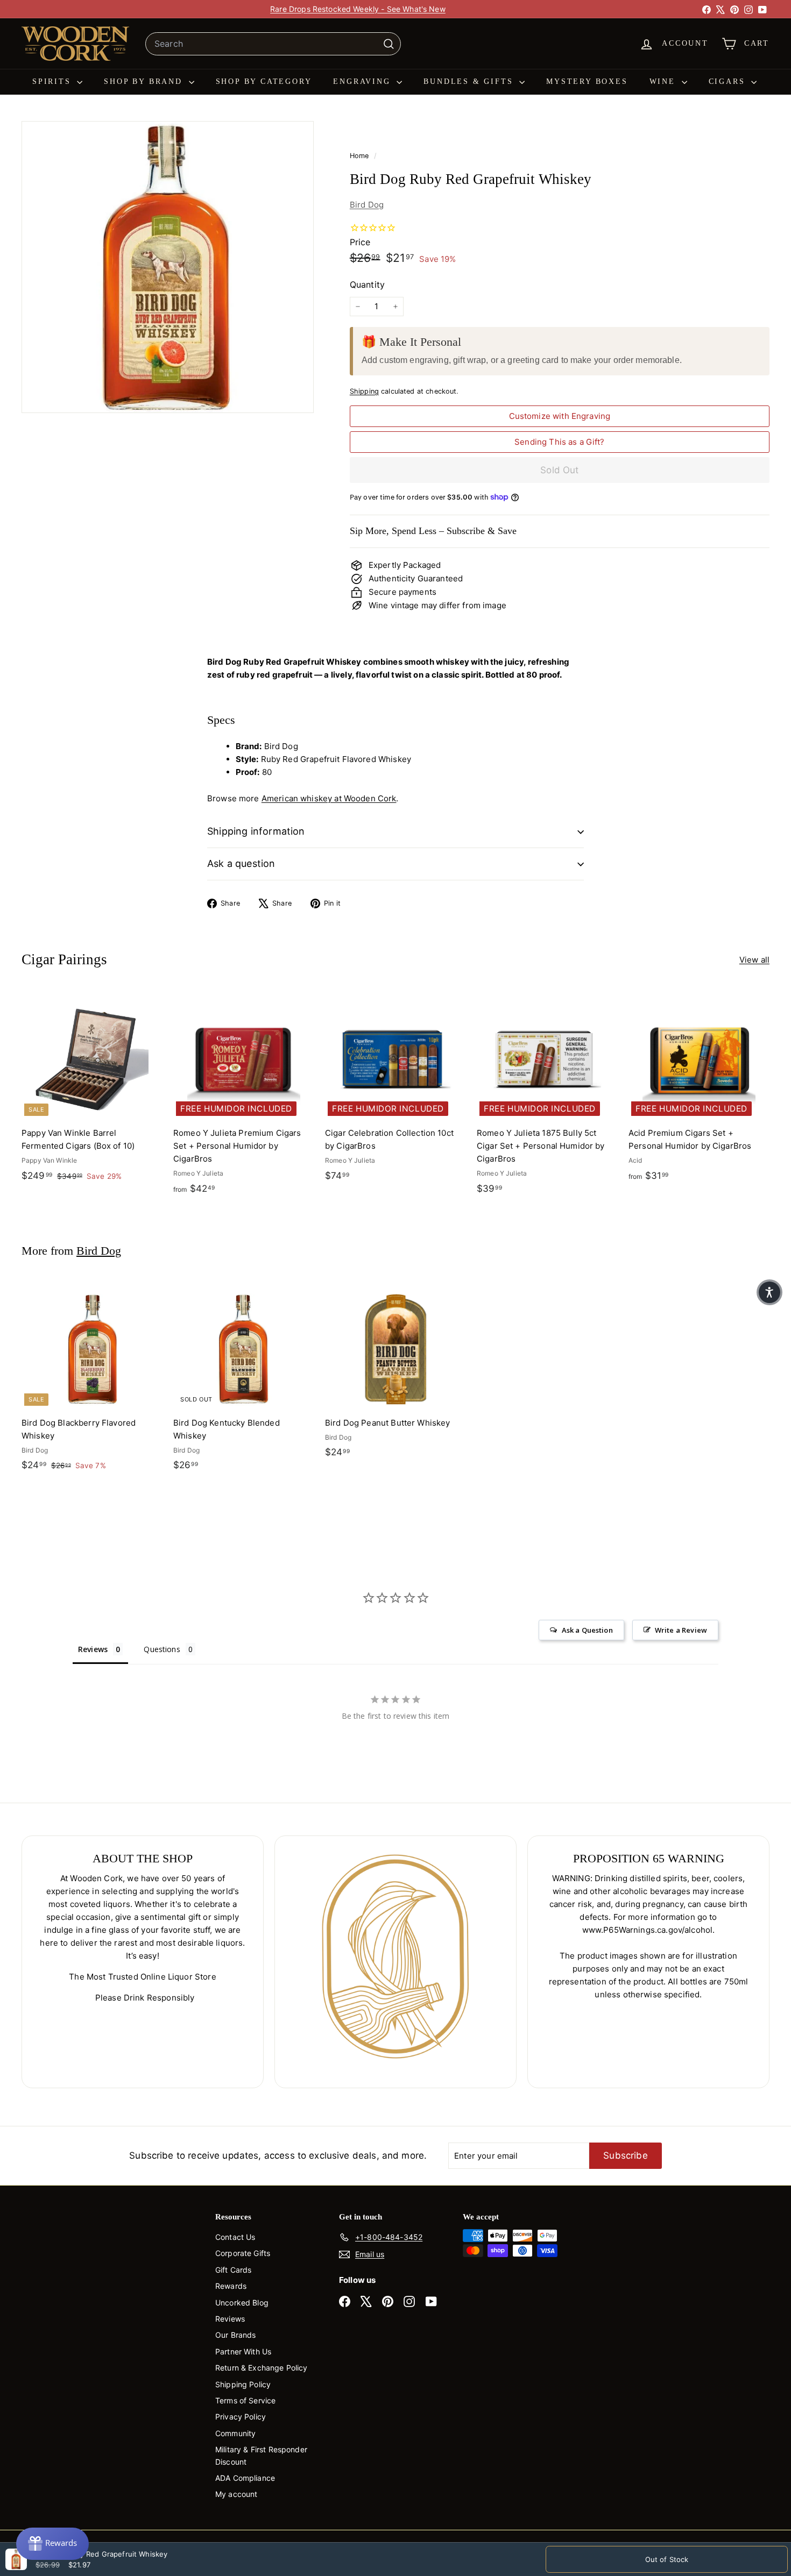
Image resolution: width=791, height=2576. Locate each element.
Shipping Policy (243, 2384)
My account (236, 2494)
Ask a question (241, 863)
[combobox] (273, 44)
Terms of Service (245, 2400)
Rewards (231, 2286)
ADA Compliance (245, 2478)
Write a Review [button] (681, 1630)
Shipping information (256, 831)
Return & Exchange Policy (262, 2368)
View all (754, 960)
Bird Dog (367, 205)
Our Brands (236, 2335)
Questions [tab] (162, 1649)
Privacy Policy (241, 2417)
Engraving (363, 81)
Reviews (230, 2319)
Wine (664, 81)
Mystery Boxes (587, 81)
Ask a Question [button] (587, 1630)
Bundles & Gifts (470, 81)
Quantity (367, 284)
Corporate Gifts (243, 2253)
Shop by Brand (145, 81)
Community (235, 2433)
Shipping (364, 391)
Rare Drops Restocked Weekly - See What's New (358, 9)
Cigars (729, 81)
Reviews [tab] (93, 1649)
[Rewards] (52, 2544)
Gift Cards (234, 2270)
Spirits (53, 81)
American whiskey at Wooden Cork (329, 798)
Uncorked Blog (242, 2303)
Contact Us (235, 2237)
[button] (769, 1292)
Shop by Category (264, 81)
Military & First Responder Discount (261, 2455)
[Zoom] (168, 267)
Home (361, 156)
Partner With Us (243, 2351)
